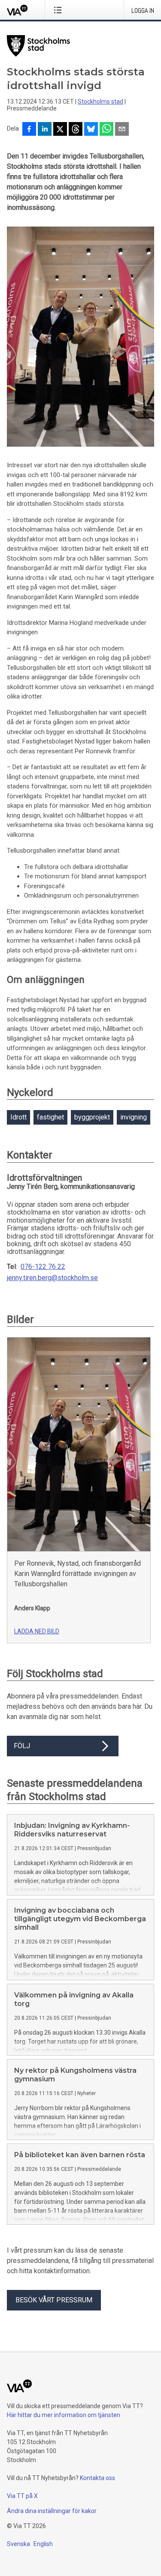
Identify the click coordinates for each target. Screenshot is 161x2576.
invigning (134, 1117)
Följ (22, 1746)
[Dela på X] (60, 130)
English (43, 2544)
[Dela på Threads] (76, 130)
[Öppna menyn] (59, 10)
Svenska (18, 2544)
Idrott (18, 1117)
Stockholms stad (100, 101)
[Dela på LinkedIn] (45, 130)
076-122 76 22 (43, 1267)
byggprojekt (92, 1117)
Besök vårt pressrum (54, 2300)
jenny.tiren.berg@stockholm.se (52, 1278)
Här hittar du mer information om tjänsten (64, 2415)
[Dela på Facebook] (29, 130)
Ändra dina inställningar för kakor (52, 2511)
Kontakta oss (97, 2478)
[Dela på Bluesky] (91, 130)
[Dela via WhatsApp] (106, 130)
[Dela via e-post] (122, 130)
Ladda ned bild (37, 1631)
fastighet (50, 1117)
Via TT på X (22, 2496)
